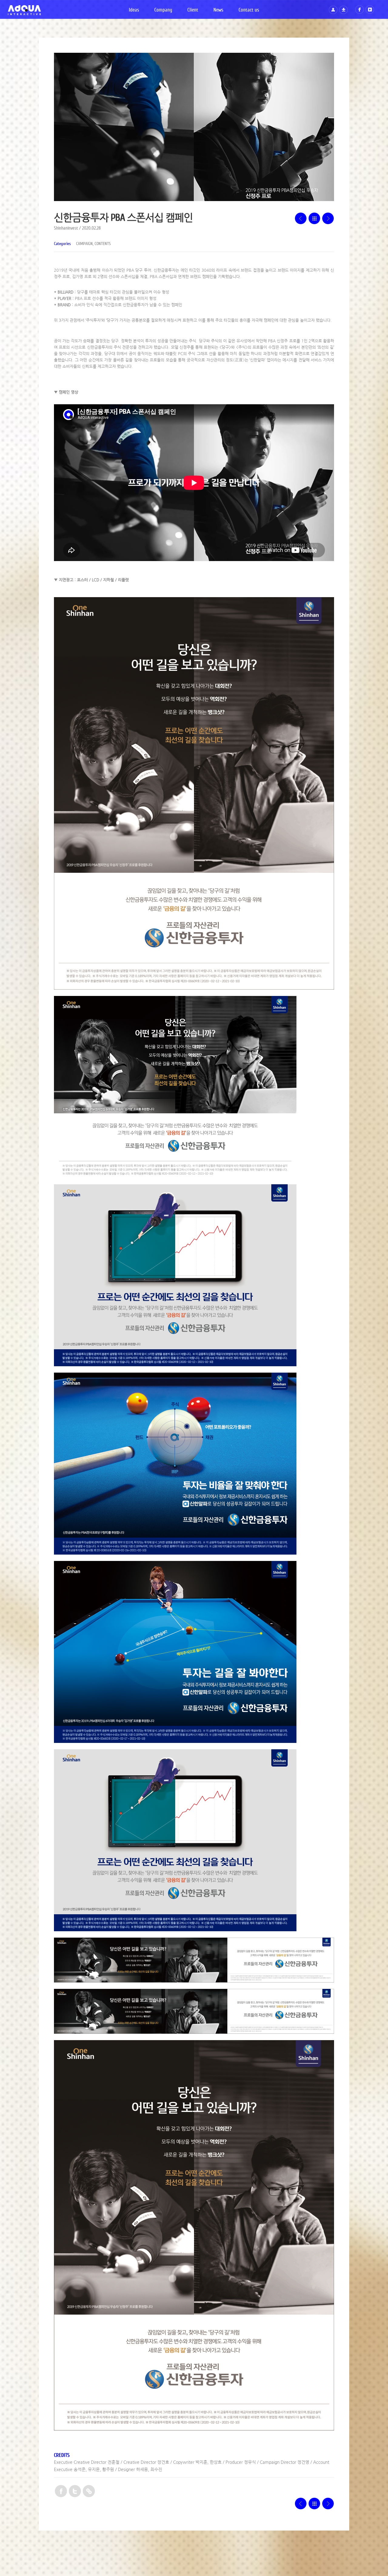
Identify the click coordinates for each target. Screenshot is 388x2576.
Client (193, 10)
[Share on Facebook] (61, 2492)
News (218, 10)
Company (163, 10)
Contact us (249, 10)
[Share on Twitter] (75, 2492)
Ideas (134, 10)
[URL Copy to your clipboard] (89, 2492)
